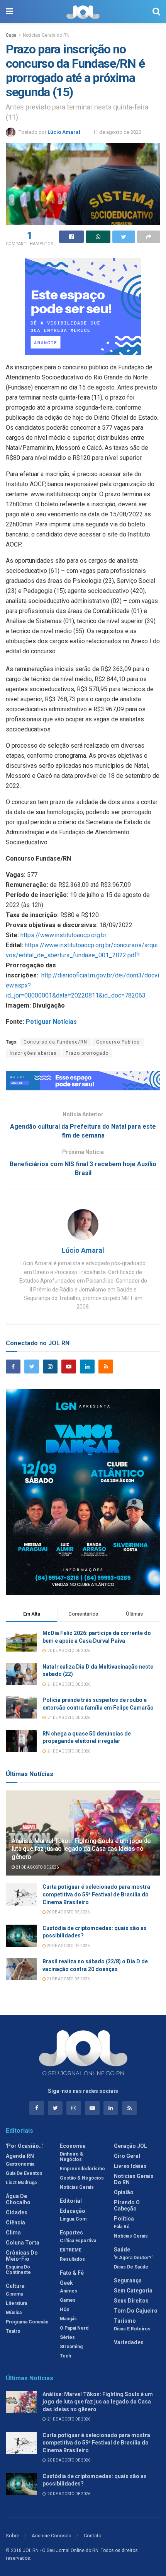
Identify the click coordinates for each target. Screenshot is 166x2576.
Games (68, 2300)
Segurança (128, 2280)
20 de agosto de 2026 (68, 1912)
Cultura (15, 2286)
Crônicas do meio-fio (22, 2256)
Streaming (71, 2347)
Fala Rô (122, 2227)
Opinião (124, 2192)
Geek (66, 2283)
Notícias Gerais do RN (46, 35)
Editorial (71, 2201)
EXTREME (71, 2250)
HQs (65, 2310)
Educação (73, 2211)
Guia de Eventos (24, 2173)
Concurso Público (118, 1042)
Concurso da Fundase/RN (55, 1042)
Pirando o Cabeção (127, 2205)
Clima (13, 2233)
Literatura (16, 2303)
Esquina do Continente (18, 2270)
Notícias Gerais (77, 2187)
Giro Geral (127, 2156)
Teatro (13, 2331)
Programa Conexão (27, 2322)
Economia (73, 2146)
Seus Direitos (131, 2301)
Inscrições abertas (33, 1053)
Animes (69, 2291)
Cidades (17, 2212)
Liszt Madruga (21, 2183)
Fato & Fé (72, 2273)
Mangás (68, 2319)
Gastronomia (20, 2164)
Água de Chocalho (18, 2199)
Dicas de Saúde (131, 2267)
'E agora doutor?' (133, 2258)
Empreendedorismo (82, 2169)
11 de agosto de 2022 (117, 132)
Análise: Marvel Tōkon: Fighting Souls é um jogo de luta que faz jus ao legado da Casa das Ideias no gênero (81, 1849)
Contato (93, 2536)
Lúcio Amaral (64, 132)
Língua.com (73, 2219)
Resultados (72, 2259)
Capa (11, 35)
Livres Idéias (130, 2166)
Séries (67, 2337)
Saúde (122, 2250)
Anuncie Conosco (52, 2536)
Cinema (14, 2294)
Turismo (125, 2321)
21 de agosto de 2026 (37, 1867)
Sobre (13, 2536)
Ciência (15, 2222)
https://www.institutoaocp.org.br (64, 935)
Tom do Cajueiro (136, 2311)
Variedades (129, 2342)
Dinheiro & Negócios (72, 2157)
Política (124, 2219)
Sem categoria (133, 2291)
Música (14, 2313)
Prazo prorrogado (87, 1053)
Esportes (71, 2233)
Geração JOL (130, 2146)
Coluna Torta (23, 2243)
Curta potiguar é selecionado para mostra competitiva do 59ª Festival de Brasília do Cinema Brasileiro (96, 1894)
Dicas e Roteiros (132, 2329)
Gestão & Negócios (82, 2178)
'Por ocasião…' (25, 2146)
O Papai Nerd (74, 2328)
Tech (65, 2356)
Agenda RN (20, 2156)
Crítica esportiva (78, 2241)
